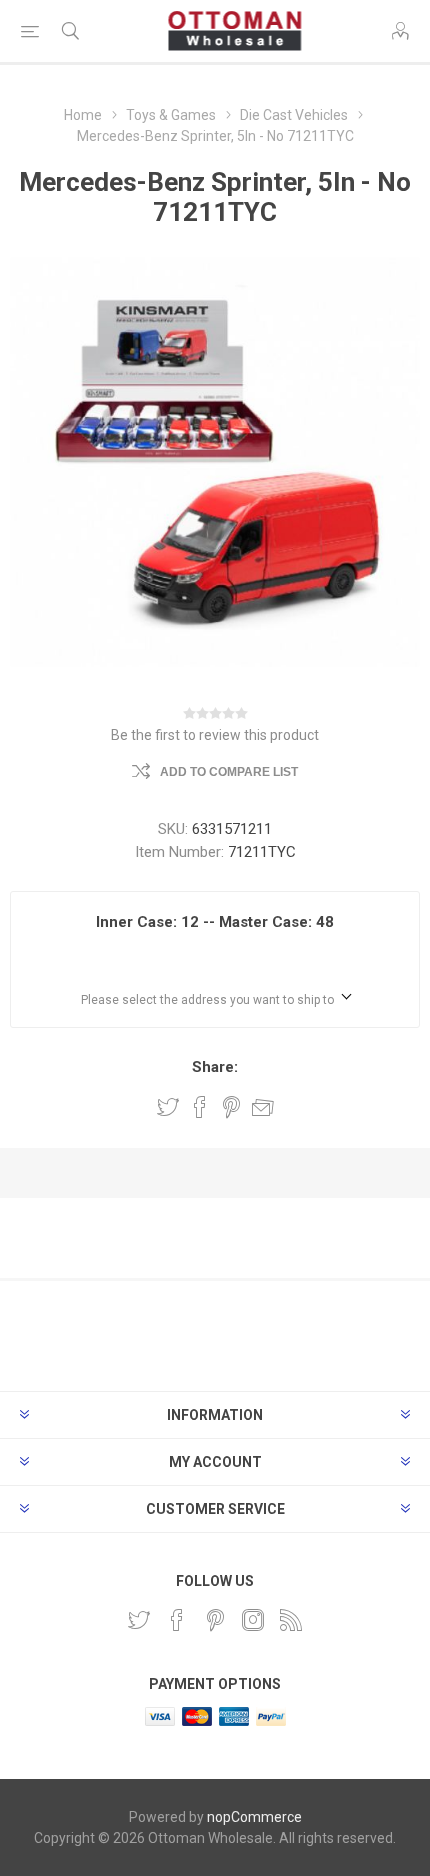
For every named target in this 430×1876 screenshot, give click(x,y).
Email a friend (263, 1107)
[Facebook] (177, 1620)
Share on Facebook (200, 1107)
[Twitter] (139, 1620)
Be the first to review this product (215, 735)
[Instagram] (253, 1620)
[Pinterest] (215, 1620)
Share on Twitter (168, 1107)
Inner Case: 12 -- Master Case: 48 (215, 922)
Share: (215, 1067)
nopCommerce (254, 1817)
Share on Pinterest (231, 1107)
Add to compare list (229, 772)
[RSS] (291, 1620)
